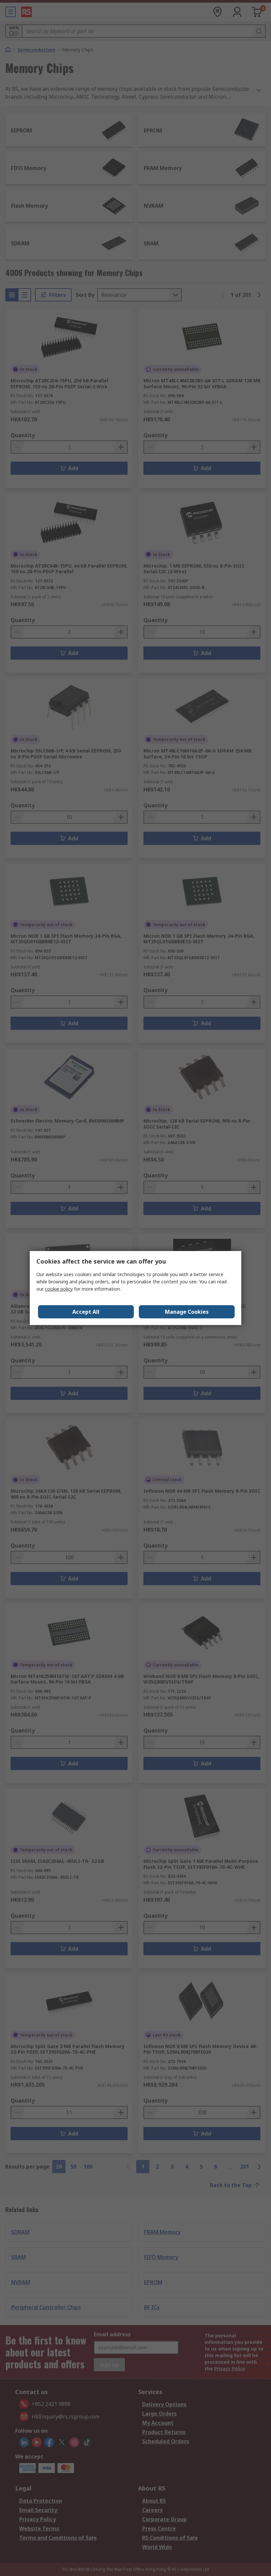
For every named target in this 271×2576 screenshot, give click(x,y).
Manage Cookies (187, 1312)
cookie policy (59, 1289)
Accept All (86, 1312)
